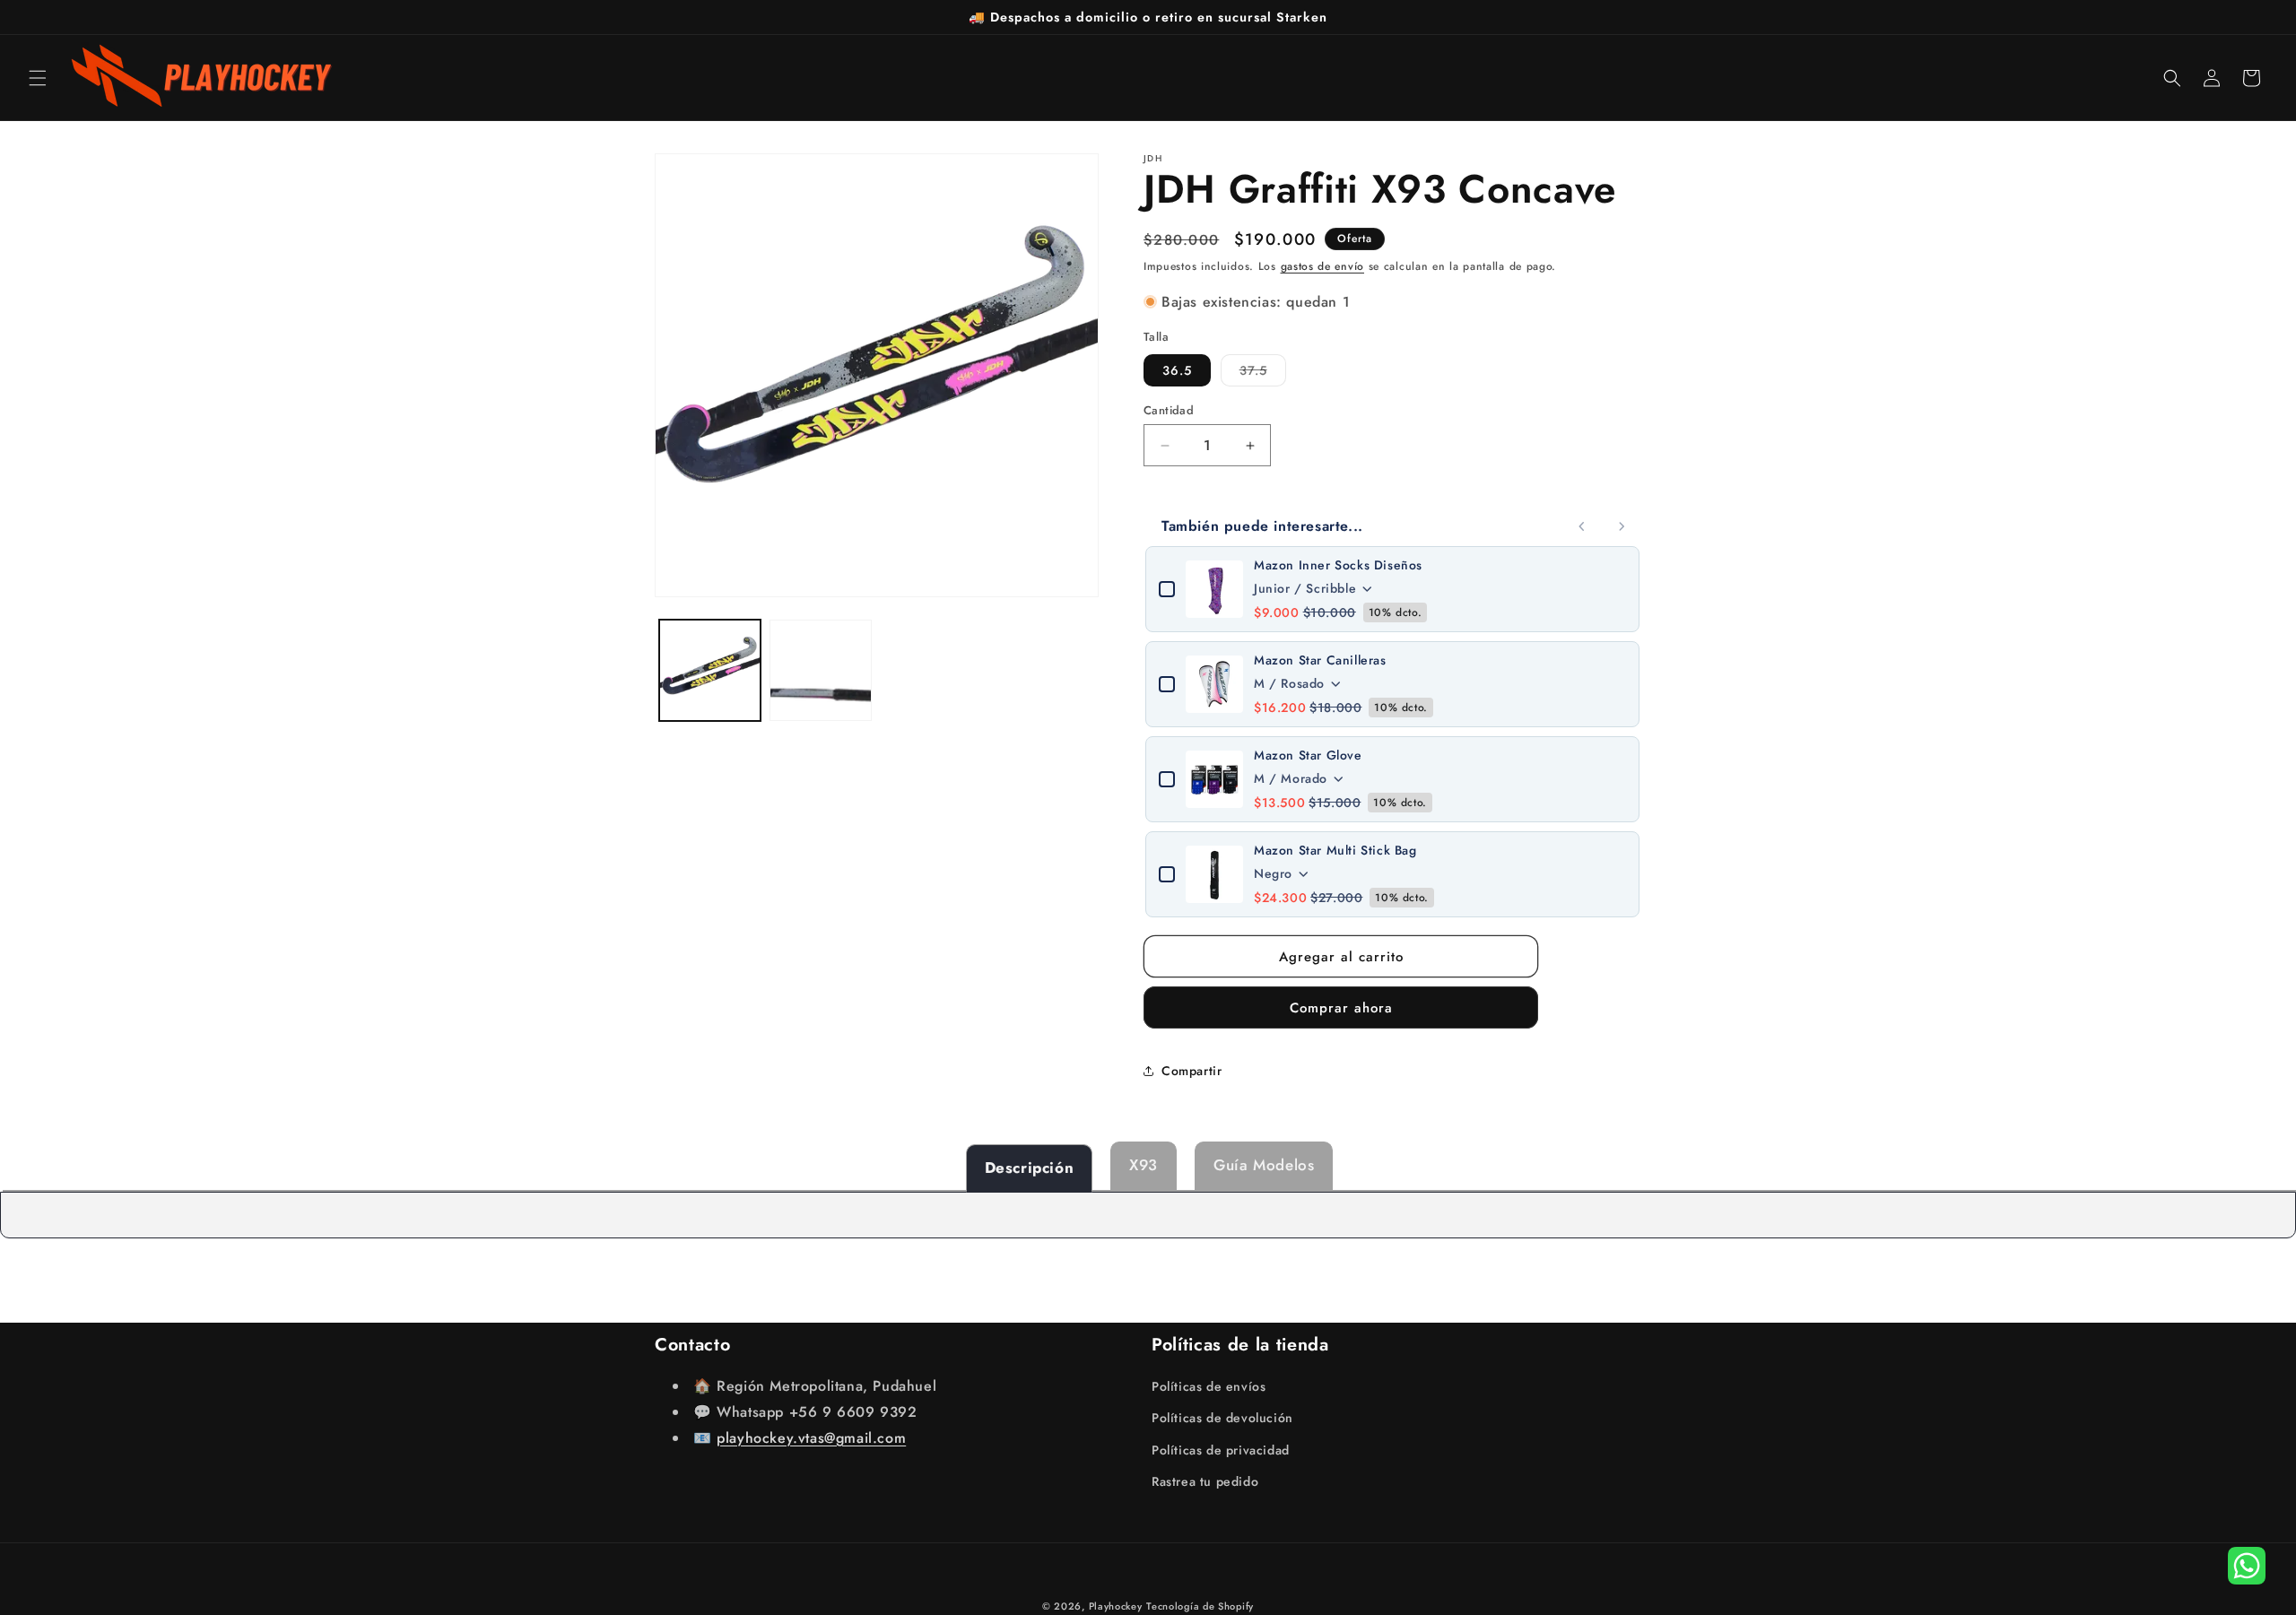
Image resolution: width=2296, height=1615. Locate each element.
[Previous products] (1582, 526)
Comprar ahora (1341, 1008)
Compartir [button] (1191, 1071)
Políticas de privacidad (1221, 1450)
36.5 (1177, 370)
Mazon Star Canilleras (1320, 660)
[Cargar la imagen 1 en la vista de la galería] (710, 670)
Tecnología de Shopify (1200, 1606)
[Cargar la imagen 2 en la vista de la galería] (820, 670)
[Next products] (1622, 526)
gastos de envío (1323, 266)
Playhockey (1116, 1606)
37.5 (1263, 373)
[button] (38, 78)
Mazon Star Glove (1308, 755)
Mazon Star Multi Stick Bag (1335, 850)
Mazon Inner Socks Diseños (1338, 565)
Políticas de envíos (1209, 1386)
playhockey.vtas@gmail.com (811, 1438)
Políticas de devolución (1222, 1418)
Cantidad (1169, 410)
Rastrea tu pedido (1205, 1481)
